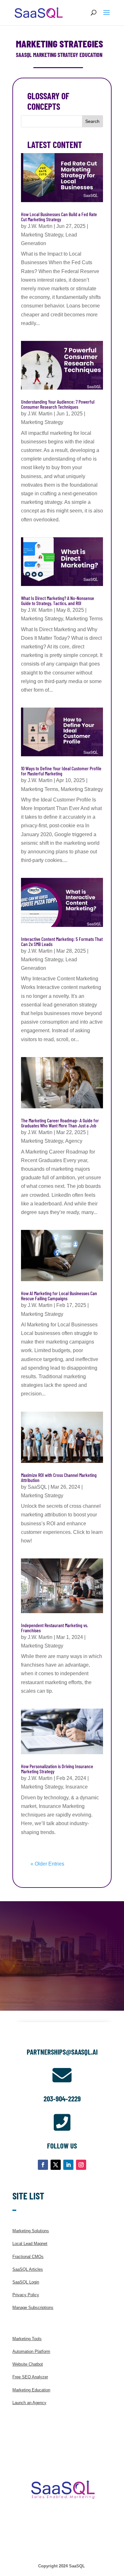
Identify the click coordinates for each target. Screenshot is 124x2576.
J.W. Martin (40, 226)
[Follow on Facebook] (43, 2165)
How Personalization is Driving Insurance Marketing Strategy (57, 1769)
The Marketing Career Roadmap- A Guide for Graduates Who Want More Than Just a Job (60, 1123)
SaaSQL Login (26, 2282)
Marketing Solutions (31, 2231)
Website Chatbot (28, 2364)
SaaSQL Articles (28, 2269)
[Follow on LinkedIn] (68, 2165)
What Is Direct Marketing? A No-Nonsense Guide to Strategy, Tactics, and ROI (58, 600)
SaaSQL (37, 1487)
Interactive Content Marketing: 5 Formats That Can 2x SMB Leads (62, 941)
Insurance (77, 1787)
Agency (74, 1141)
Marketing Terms (84, 619)
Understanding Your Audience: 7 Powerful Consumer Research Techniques (58, 404)
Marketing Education (31, 2390)
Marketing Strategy (42, 235)
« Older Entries (47, 1864)
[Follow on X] (56, 2165)
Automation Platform (31, 2351)
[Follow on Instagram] (81, 2165)
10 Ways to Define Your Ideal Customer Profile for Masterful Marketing (61, 771)
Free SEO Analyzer (30, 2377)
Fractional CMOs (28, 2257)
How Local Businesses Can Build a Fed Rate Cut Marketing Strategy (59, 217)
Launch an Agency (29, 2403)
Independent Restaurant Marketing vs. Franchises (55, 1628)
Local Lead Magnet (30, 2244)
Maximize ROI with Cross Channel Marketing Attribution (59, 1477)
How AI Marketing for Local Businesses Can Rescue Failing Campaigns (59, 1296)
